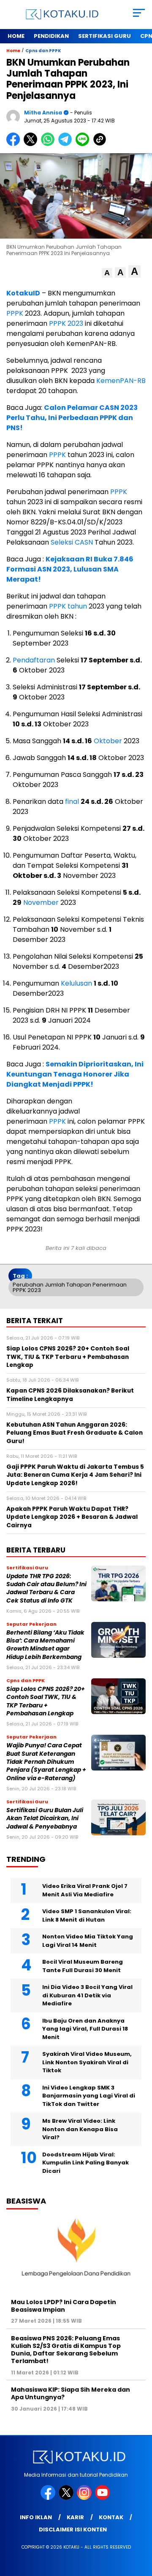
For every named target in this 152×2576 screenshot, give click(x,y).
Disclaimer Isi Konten (73, 2529)
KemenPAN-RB (121, 381)
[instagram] (85, 2498)
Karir (75, 2517)
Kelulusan (76, 983)
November (41, 903)
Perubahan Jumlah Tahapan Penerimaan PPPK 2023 (70, 1287)
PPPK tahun (68, 606)
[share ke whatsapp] (50, 144)
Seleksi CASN (72, 542)
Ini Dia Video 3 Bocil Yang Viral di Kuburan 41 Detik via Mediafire (87, 1995)
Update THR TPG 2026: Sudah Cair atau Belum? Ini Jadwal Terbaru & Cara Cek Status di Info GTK (46, 1588)
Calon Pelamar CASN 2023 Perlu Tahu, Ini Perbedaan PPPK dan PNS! (72, 418)
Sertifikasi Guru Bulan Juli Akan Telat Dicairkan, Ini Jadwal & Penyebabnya (45, 1818)
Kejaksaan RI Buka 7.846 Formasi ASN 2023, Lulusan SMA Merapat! (70, 569)
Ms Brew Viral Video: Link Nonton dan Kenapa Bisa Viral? (80, 2129)
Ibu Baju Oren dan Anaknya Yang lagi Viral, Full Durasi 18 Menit (85, 2029)
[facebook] (49, 2498)
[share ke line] (84, 144)
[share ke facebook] (15, 144)
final (72, 802)
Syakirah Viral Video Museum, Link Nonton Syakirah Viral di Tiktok (87, 2062)
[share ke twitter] (32, 144)
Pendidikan (51, 36)
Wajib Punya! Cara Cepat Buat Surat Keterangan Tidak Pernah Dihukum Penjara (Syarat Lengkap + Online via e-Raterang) (46, 1762)
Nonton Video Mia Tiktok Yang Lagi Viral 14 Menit (88, 1941)
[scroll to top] (140, 2527)
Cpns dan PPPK (43, 51)
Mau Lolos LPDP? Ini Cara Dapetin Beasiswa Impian (64, 2306)
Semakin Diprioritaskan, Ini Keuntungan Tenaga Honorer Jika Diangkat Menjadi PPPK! (75, 1074)
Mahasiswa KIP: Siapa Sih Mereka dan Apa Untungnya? (71, 2393)
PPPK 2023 (67, 323)
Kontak (111, 2517)
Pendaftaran (34, 660)
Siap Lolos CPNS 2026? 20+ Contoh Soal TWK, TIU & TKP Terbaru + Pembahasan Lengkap (46, 1701)
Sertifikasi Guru (104, 36)
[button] (107, 273)
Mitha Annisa (43, 113)
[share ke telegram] (66, 144)
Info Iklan (36, 2517)
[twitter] (67, 2498)
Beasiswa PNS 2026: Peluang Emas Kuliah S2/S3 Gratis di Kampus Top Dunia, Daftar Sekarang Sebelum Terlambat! (66, 2350)
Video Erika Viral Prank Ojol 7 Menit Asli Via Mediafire (85, 1890)
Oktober (108, 741)
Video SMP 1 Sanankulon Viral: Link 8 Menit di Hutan (87, 1915)
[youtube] (103, 2498)
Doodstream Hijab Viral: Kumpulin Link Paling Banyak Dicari (85, 2163)
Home (16, 36)
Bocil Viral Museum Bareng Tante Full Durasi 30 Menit (83, 1966)
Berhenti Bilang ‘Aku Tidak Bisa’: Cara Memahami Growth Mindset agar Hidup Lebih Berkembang (45, 1645)
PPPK (15, 313)
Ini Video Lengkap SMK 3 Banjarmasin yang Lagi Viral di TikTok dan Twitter (89, 2096)
